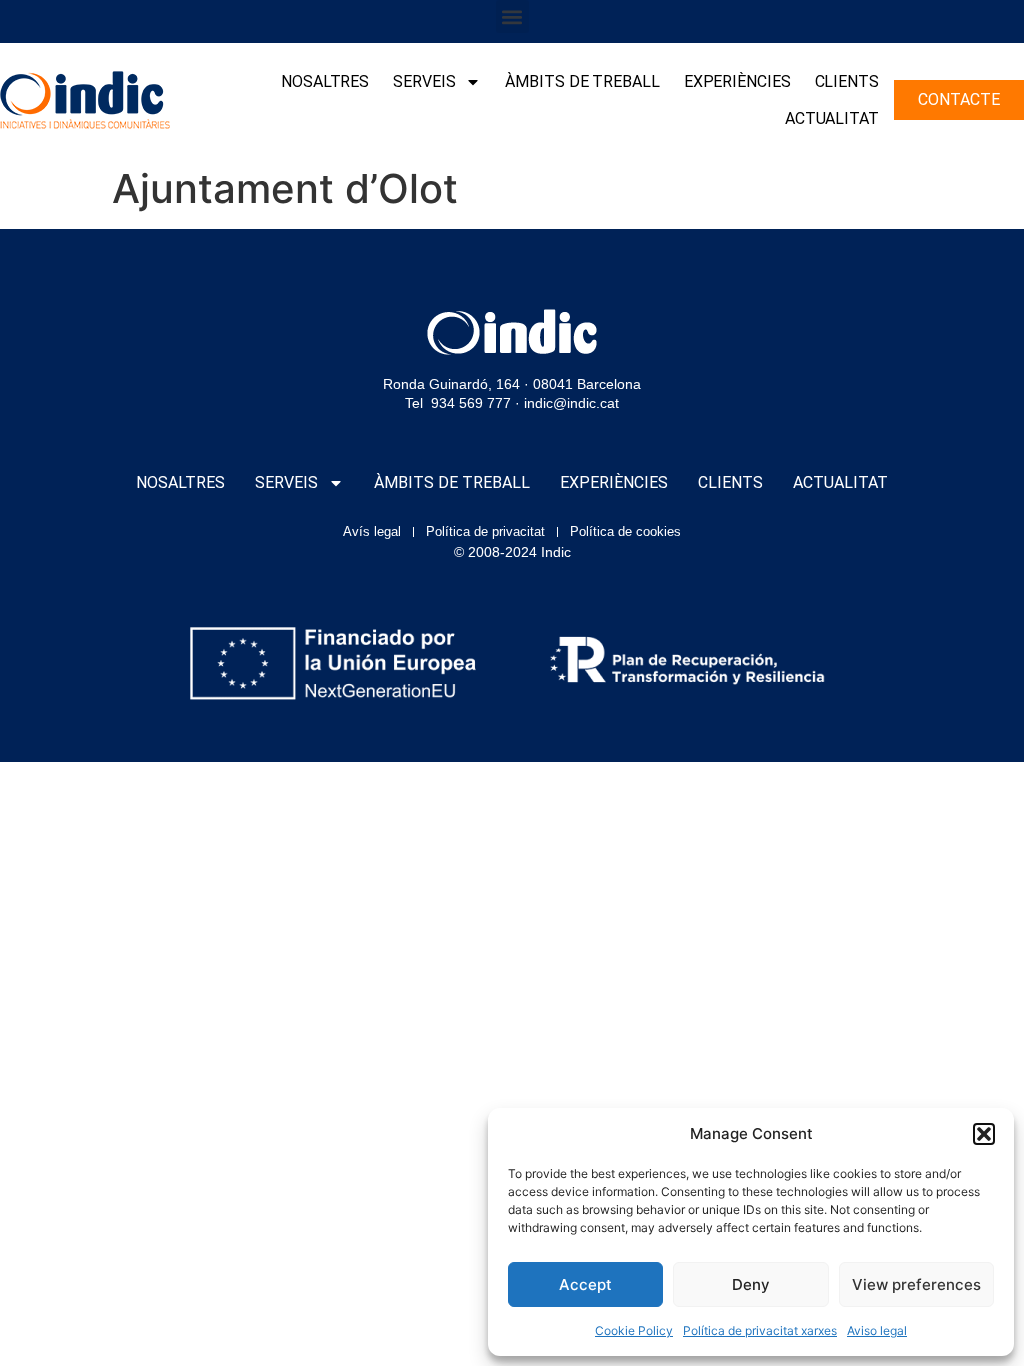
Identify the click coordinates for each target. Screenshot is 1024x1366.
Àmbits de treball (582, 81)
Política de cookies (625, 531)
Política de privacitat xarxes (760, 1330)
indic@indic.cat (571, 403)
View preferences (916, 1284)
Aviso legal (877, 1330)
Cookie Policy (634, 1330)
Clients (847, 81)
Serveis (424, 81)
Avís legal (372, 531)
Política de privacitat (485, 531)
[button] (984, 1134)
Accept (585, 1284)
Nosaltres (325, 81)
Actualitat (832, 118)
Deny (751, 1284)
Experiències (737, 81)
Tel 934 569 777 (458, 403)
